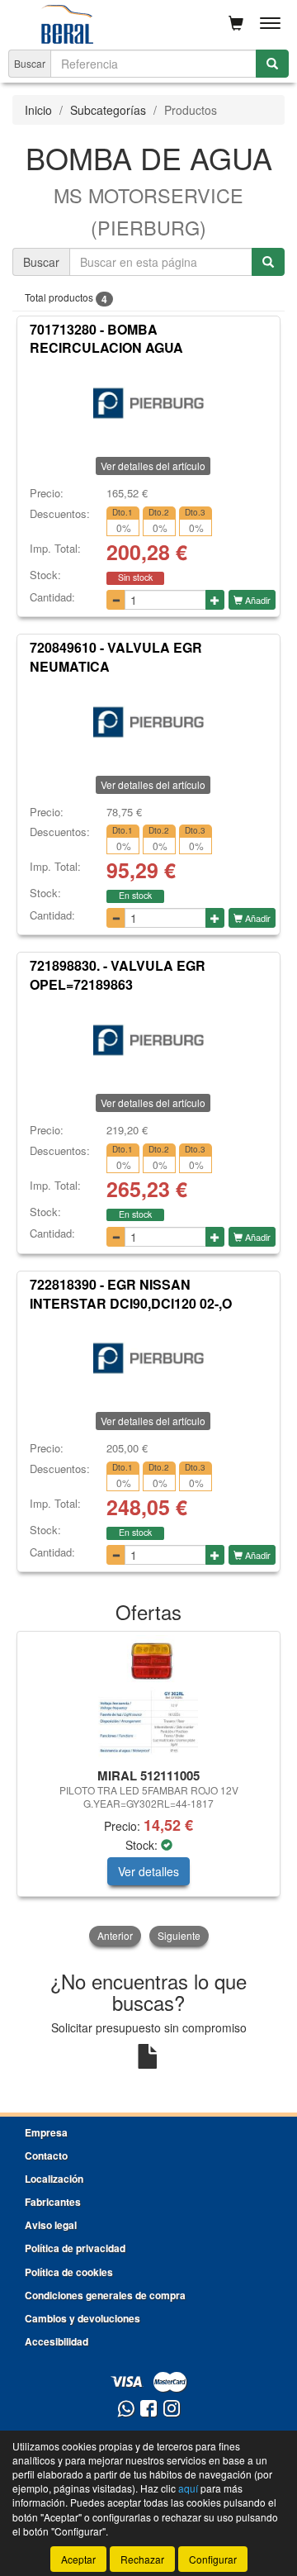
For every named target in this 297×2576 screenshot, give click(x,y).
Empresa (46, 2132)
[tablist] (148, 1790)
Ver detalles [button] (148, 1871)
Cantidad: (52, 597)
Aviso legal (51, 2225)
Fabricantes (53, 2202)
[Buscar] (272, 64)
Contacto (46, 2155)
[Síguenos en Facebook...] (148, 2410)
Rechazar (142, 2559)
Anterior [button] (115, 1935)
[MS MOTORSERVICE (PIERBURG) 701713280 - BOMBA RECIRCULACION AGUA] (148, 403)
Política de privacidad (75, 2248)
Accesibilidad (57, 2341)
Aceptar (78, 2559)
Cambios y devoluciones (82, 2318)
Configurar (213, 2559)
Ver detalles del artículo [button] (153, 466)
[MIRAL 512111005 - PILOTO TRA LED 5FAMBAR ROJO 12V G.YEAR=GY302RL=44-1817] (148, 1697)
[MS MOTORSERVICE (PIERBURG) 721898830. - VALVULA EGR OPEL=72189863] (148, 1040)
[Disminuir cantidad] (116, 600)
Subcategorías (108, 110)
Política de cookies (69, 2272)
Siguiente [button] (179, 1935)
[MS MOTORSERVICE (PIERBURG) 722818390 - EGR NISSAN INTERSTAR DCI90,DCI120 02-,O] (148, 1358)
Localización (54, 2179)
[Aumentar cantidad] (215, 600)
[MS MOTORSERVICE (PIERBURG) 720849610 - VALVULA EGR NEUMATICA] (148, 722)
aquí (188, 2488)
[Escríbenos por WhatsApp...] (126, 2410)
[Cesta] (236, 23)
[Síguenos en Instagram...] (172, 2410)
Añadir (257, 600)
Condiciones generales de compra (105, 2295)
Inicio (38, 110)
